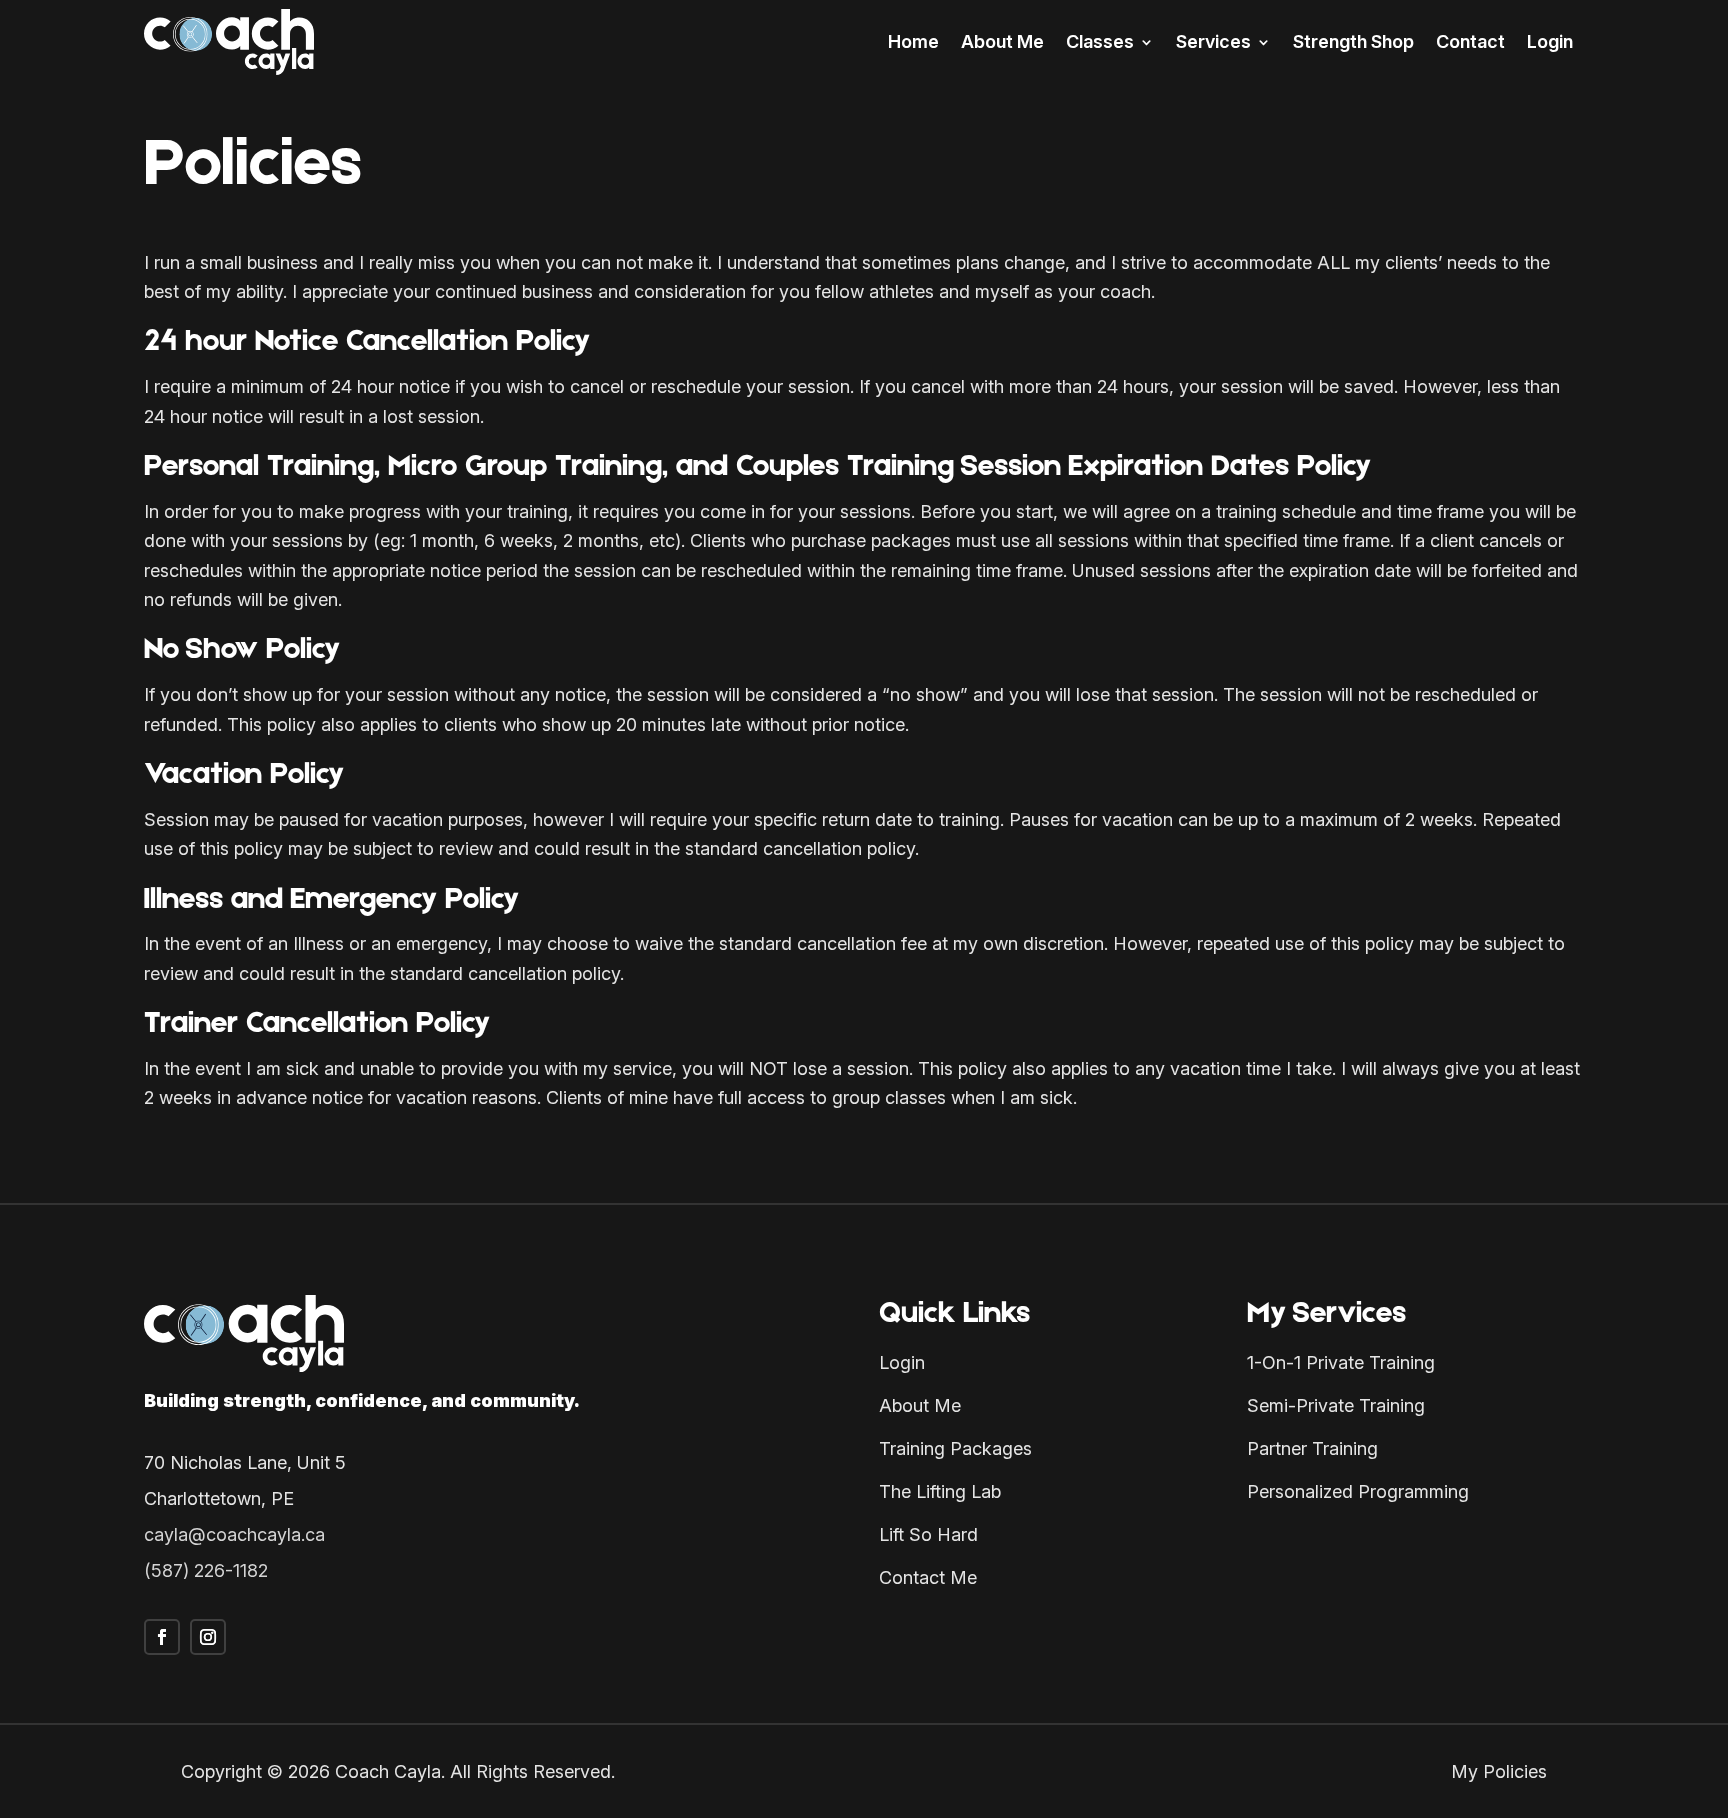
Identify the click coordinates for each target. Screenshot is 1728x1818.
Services (1213, 41)
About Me (1002, 41)
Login (1550, 41)
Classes (1100, 41)
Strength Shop (1353, 41)
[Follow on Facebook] (162, 1637)
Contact (1470, 41)
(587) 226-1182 (206, 1570)
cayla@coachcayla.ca (234, 1534)
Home (913, 41)
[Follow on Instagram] (208, 1637)
